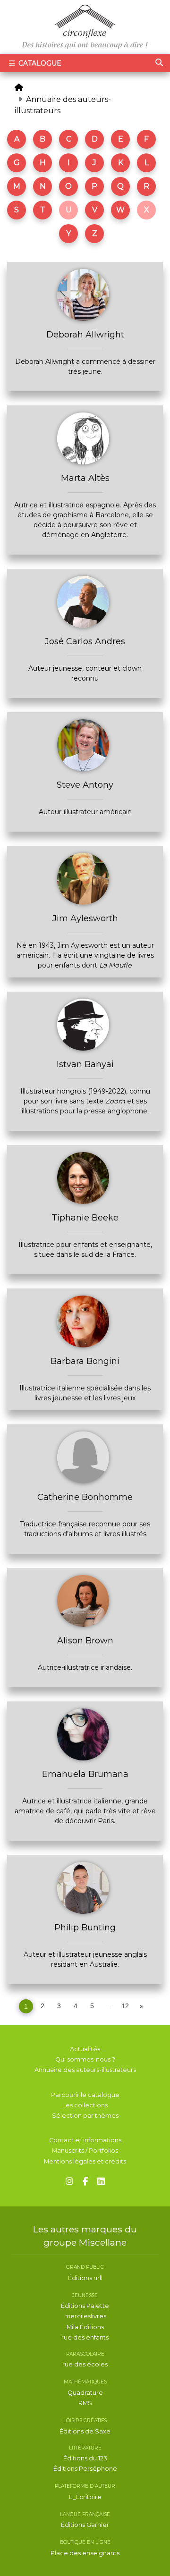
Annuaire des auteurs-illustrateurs (85, 2070)
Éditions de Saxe (85, 2431)
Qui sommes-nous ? (85, 2059)
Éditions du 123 (85, 2458)
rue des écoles (85, 2364)
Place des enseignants (85, 2553)
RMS (85, 2403)
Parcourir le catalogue (85, 2095)
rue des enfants (85, 2337)
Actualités (85, 2049)
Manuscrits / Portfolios (85, 2151)
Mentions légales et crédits (85, 2161)
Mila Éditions (85, 2327)
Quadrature (85, 2393)
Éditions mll (85, 2278)
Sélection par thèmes (85, 2116)
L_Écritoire (85, 2497)
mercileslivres (85, 2316)
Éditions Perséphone (85, 2469)
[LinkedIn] (101, 2182)
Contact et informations (85, 2140)
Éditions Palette (85, 2306)
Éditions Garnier (85, 2525)
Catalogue (39, 63)
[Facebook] (85, 2182)
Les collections (85, 2105)
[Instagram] (69, 2182)
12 (125, 2006)
